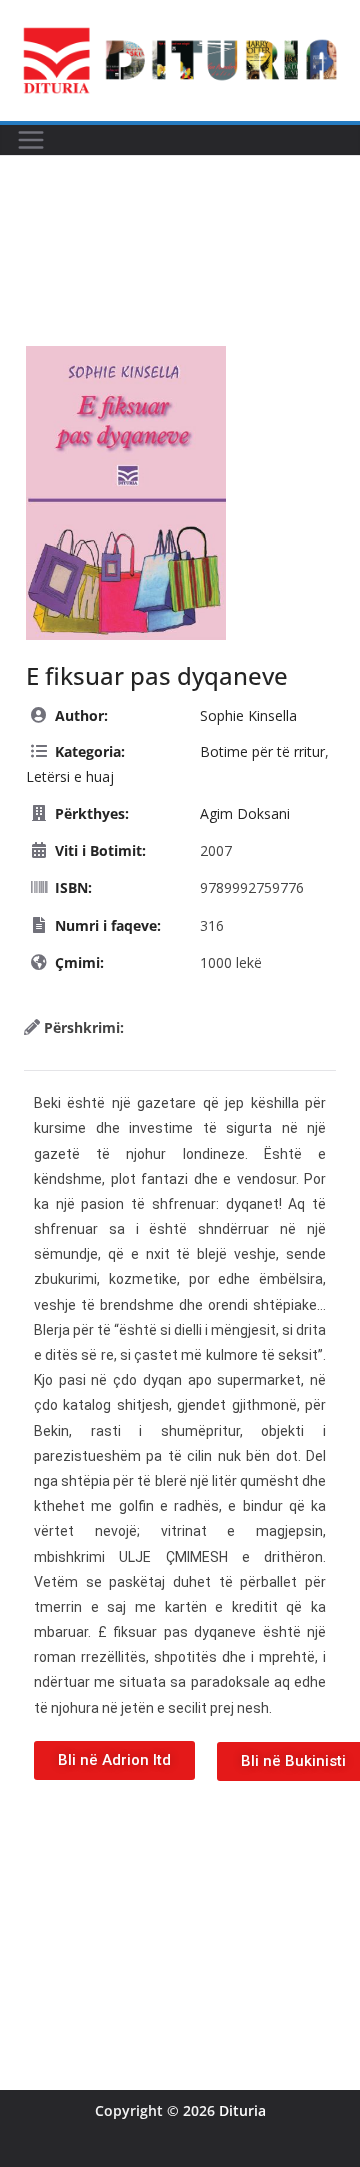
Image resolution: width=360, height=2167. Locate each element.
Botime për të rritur (262, 751)
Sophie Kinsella (248, 715)
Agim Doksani (245, 813)
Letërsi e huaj (70, 776)
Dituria (242, 2110)
